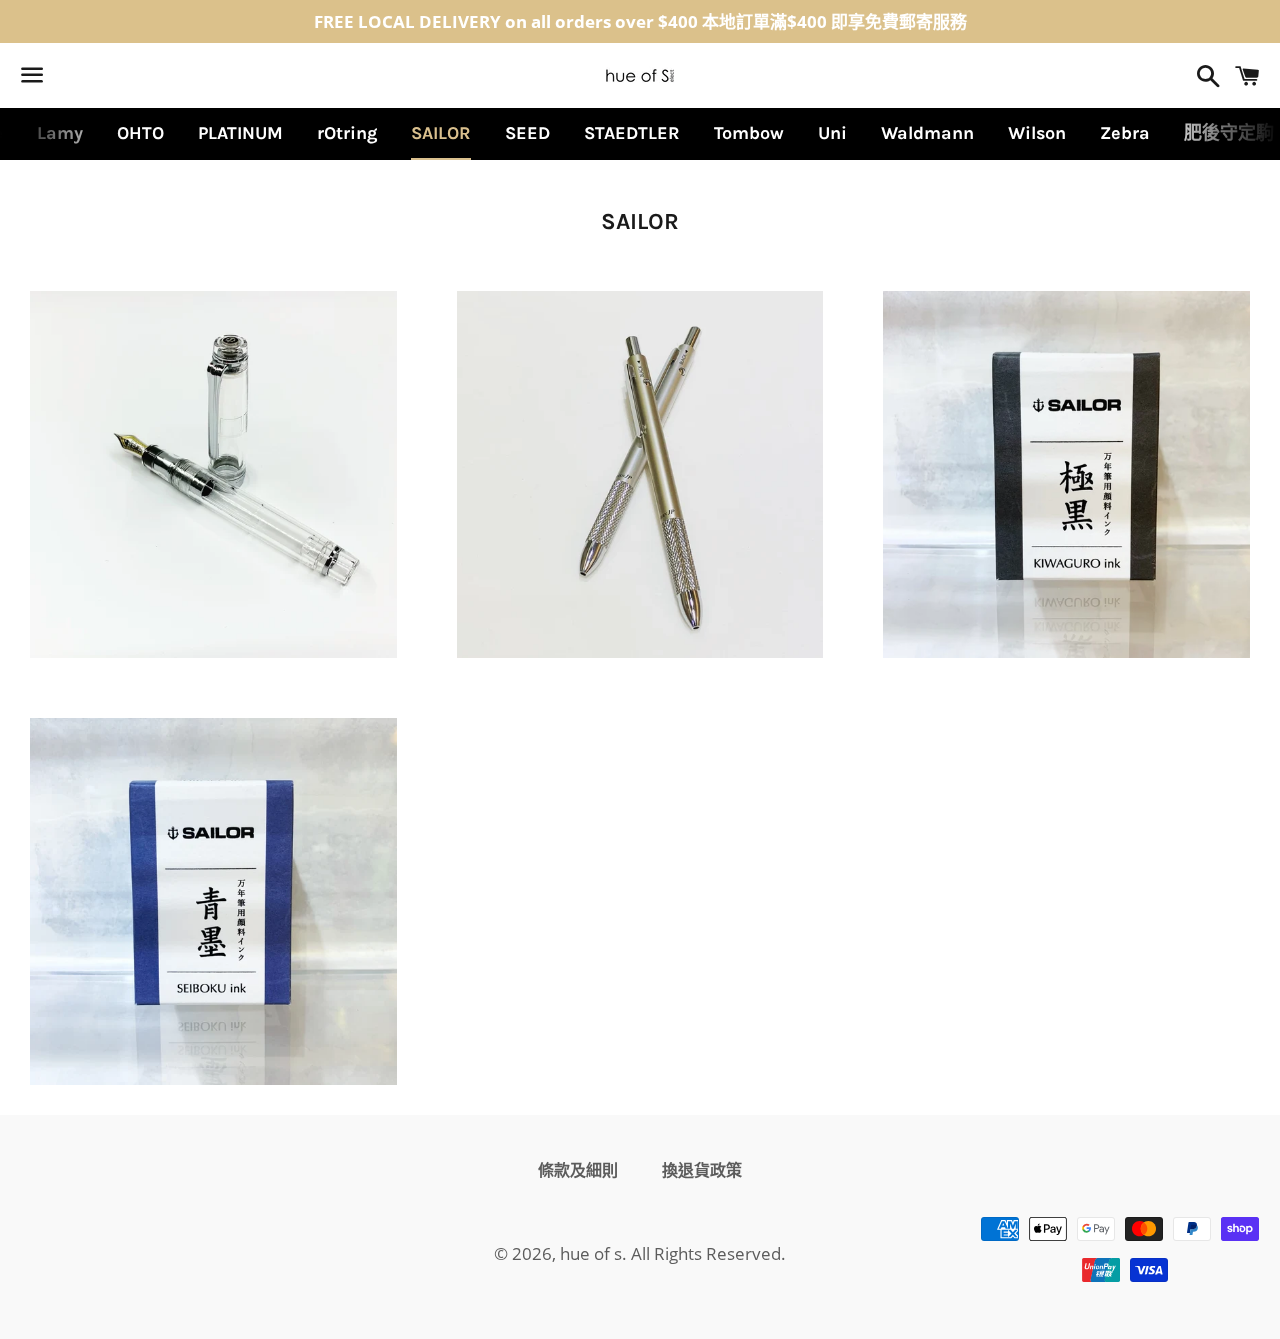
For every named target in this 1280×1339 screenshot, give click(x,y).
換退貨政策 (702, 1170)
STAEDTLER (632, 133)
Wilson (1037, 133)
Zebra (1125, 133)
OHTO (140, 133)
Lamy (60, 133)
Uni (832, 133)
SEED (527, 133)
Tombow (749, 133)
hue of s (591, 1253)
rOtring (347, 133)
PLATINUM (240, 133)
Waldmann (927, 133)
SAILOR (441, 133)
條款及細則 (578, 1170)
